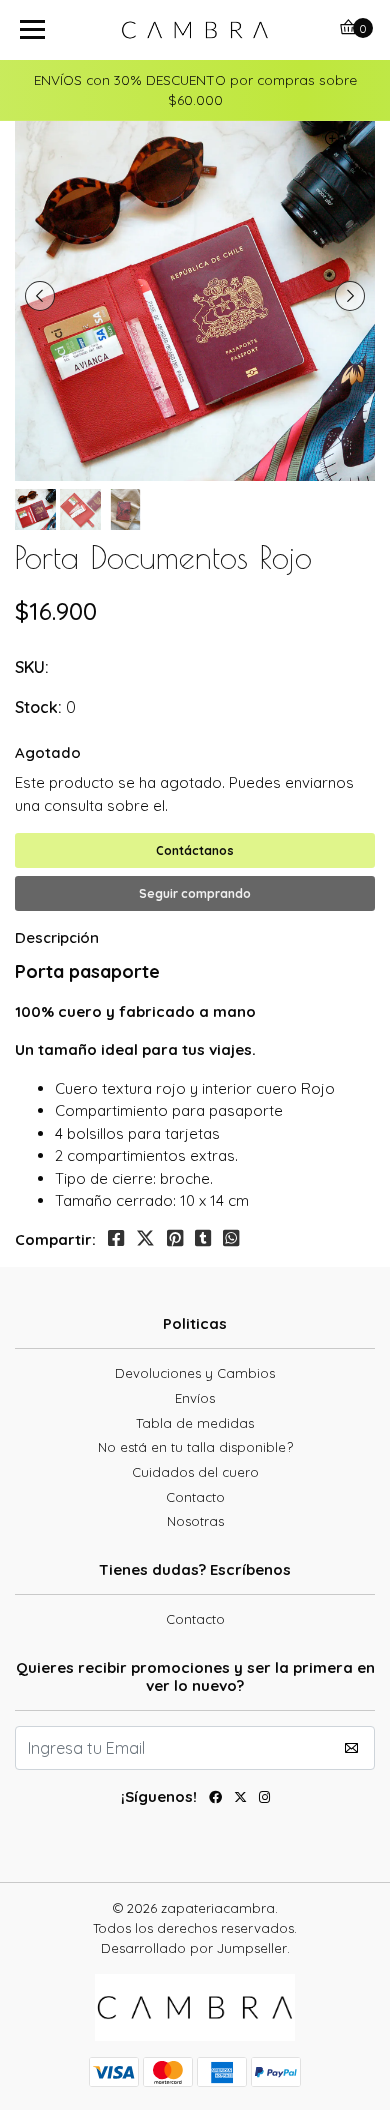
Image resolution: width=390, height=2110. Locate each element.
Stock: (38, 707)
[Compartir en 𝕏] (145, 1238)
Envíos (195, 1398)
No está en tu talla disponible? (195, 1447)
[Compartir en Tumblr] (203, 1238)
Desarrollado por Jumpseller (194, 1948)
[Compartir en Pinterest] (175, 1238)
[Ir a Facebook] (215, 1800)
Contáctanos (195, 850)
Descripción (57, 937)
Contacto (195, 1497)
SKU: (32, 667)
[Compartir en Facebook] (116, 1238)
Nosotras (195, 1521)
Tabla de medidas (195, 1423)
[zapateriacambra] (195, 30)
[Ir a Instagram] (264, 1800)
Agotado (48, 752)
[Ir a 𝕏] (240, 1800)
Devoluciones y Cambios (195, 1373)
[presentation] (40, 296)
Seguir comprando (195, 893)
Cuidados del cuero (195, 1472)
